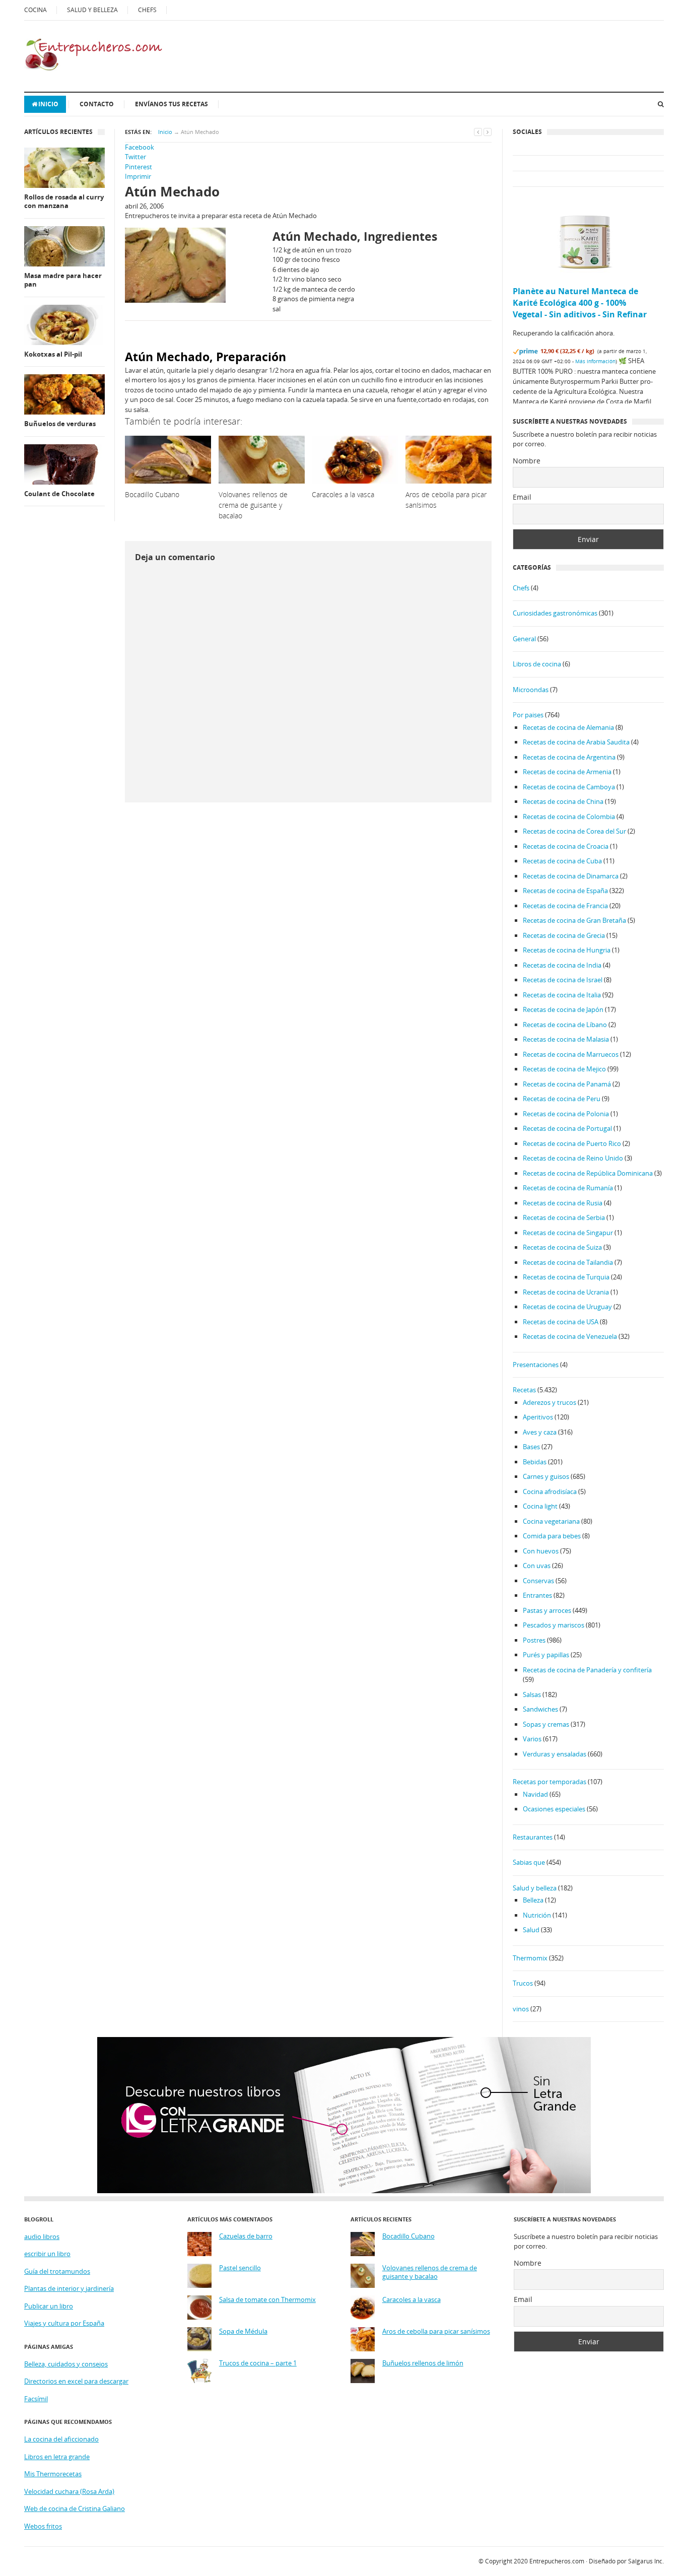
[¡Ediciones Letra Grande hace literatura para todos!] (344, 2191)
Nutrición (537, 1915)
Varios (532, 1739)
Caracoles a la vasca (411, 2300)
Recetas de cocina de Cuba (562, 861)
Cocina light (540, 1506)
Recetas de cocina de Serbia (564, 1217)
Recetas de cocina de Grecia (564, 935)
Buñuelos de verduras (60, 424)
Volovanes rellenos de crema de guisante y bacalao (430, 2273)
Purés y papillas (546, 1655)
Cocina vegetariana (551, 1521)
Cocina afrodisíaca (550, 1492)
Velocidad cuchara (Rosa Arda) (69, 2491)
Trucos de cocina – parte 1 (258, 2363)
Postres (534, 1640)
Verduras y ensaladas (555, 1754)
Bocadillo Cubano (408, 2236)
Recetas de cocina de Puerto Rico (572, 1143)
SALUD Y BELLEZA (92, 10)
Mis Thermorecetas (53, 2474)
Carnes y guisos (546, 1476)
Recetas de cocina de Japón (563, 1009)
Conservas (538, 1581)
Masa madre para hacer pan (63, 280)
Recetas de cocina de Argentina (569, 757)
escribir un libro (47, 2254)
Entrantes (537, 1595)
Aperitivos (538, 1417)
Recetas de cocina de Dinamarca (571, 876)
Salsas (532, 1694)
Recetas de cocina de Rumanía (568, 1188)
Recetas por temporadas (549, 1782)
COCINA (36, 10)
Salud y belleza (535, 1888)
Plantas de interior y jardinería (69, 2288)
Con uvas (537, 1566)
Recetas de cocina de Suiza (562, 1247)
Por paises (528, 715)
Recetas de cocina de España (565, 891)
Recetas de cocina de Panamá (567, 1084)
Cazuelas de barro (246, 2236)
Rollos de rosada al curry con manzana (64, 202)
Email (522, 497)
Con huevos (541, 1551)
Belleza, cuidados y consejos (66, 2364)
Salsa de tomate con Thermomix (267, 2300)
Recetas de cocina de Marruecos (571, 1054)
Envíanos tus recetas (171, 104)
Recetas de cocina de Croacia (566, 846)
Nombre (527, 461)
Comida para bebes (552, 1536)
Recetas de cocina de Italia (562, 995)
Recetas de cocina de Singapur (568, 1233)
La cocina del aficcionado (61, 2439)
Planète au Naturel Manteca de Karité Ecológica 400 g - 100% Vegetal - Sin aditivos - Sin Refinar (580, 303)
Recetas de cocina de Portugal (567, 1128)
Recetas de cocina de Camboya (569, 787)
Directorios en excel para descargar (76, 2381)
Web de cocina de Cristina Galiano (75, 2509)
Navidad (535, 1794)
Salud (531, 1930)
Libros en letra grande (57, 2457)
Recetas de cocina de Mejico (564, 1069)
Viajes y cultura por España (64, 2323)
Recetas (524, 1390)
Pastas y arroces (547, 1610)
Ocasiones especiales (554, 1809)
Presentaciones (536, 1365)
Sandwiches (540, 1709)
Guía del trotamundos (57, 2271)
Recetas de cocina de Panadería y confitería (587, 1670)
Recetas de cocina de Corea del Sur (574, 831)
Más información (595, 361)
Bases (531, 1447)
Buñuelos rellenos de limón (423, 2363)
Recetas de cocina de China (563, 801)
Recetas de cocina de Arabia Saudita (576, 742)
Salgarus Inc (645, 2561)
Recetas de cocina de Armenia (567, 772)
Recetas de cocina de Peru (562, 1099)
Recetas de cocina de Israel (563, 980)
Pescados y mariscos (554, 1625)
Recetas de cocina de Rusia (563, 1203)
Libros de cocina (537, 664)
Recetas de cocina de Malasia (566, 1039)
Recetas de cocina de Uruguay (567, 1307)
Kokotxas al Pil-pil (53, 354)
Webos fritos (43, 2526)
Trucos (523, 1983)
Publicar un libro (49, 2306)
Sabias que (529, 1862)
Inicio (48, 104)
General (524, 639)
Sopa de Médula (243, 2331)
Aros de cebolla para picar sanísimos (436, 2331)
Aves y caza (540, 1432)
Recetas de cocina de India (562, 965)
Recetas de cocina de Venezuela (570, 1336)
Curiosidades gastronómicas (555, 613)
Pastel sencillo (240, 2268)
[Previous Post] (478, 132)
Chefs (521, 588)
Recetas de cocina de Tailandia (568, 1262)
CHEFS (147, 10)
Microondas (531, 690)
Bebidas (535, 1462)
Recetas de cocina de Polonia (566, 1114)
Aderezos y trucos (549, 1402)
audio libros (42, 2236)
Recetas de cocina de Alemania (568, 727)
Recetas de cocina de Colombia (569, 817)
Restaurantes (533, 1837)
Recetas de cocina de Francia (565, 906)
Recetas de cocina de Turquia (566, 1277)
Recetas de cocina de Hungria (567, 950)
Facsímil (36, 2399)
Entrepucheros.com (557, 2561)
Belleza (533, 1900)
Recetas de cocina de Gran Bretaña (574, 920)
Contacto (97, 104)
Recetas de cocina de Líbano (565, 1025)
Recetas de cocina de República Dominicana (588, 1173)
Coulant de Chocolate (59, 494)
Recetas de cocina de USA (561, 1322)
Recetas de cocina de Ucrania (566, 1292)
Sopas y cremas (546, 1724)
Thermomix (530, 1958)
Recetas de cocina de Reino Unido (573, 1158)
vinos (521, 2009)
